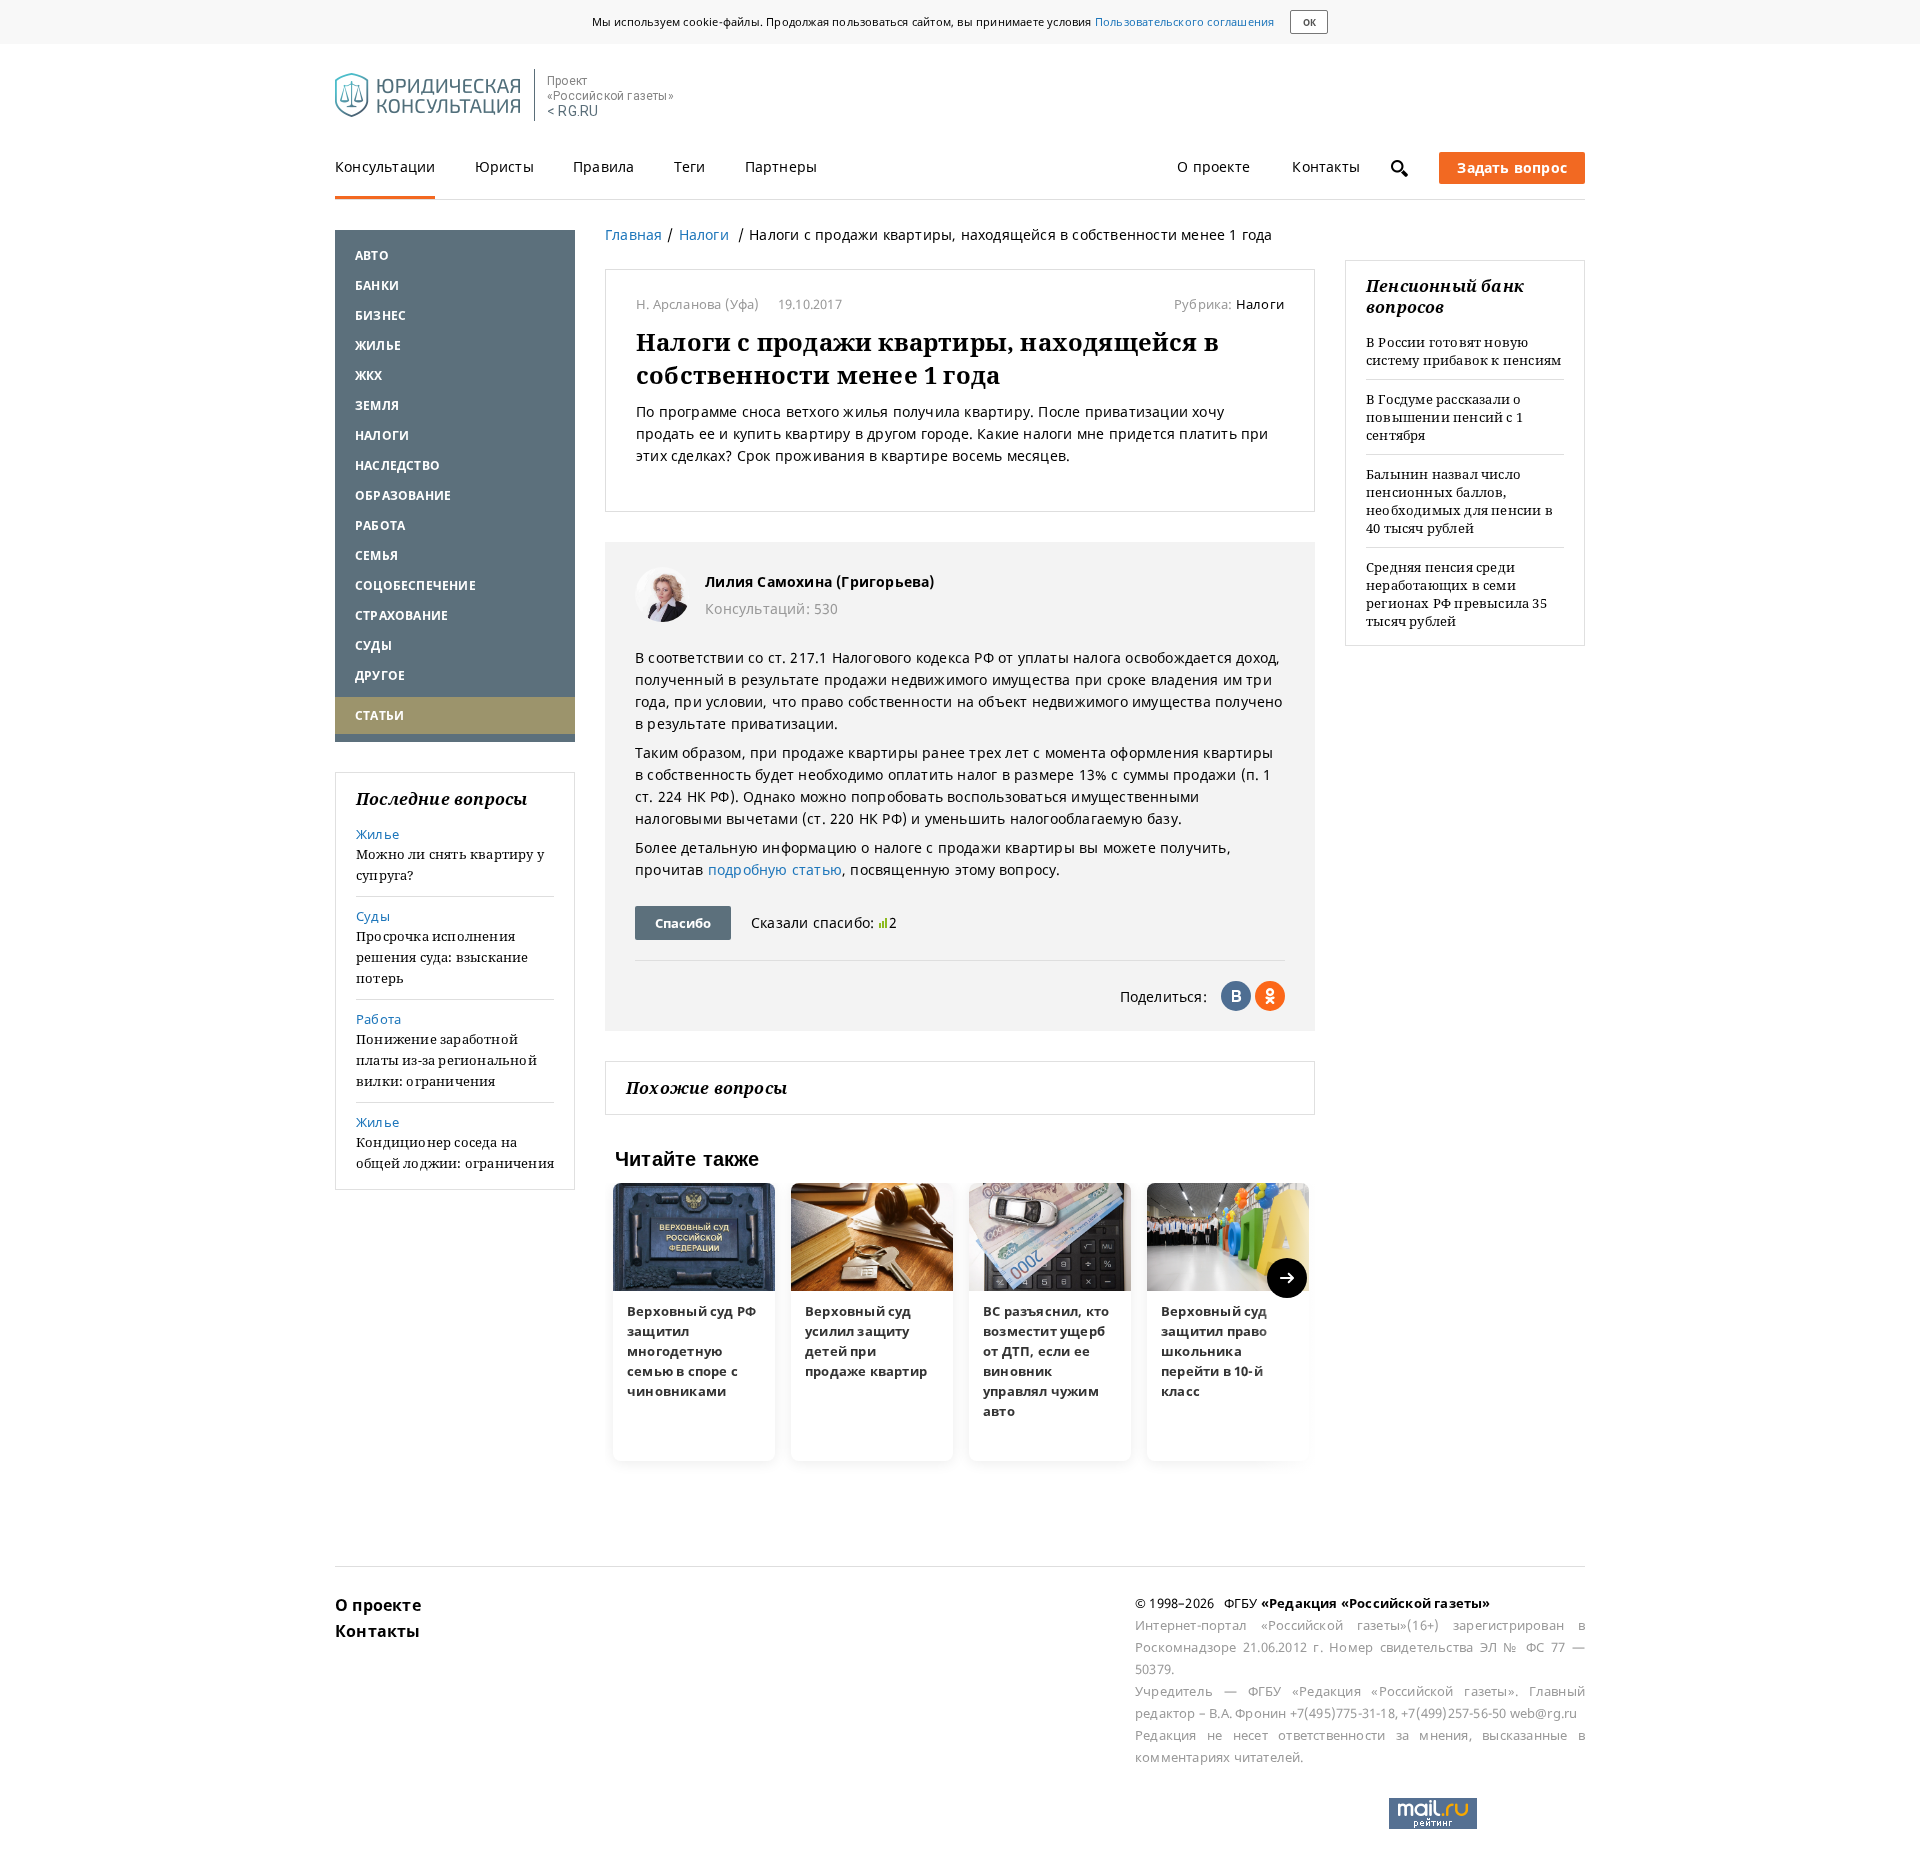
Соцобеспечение (415, 585)
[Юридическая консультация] (427, 96)
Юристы (504, 166)
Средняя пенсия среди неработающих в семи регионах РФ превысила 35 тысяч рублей (1456, 594)
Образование (403, 495)
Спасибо (683, 923)
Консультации (385, 166)
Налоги (382, 435)
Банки (377, 285)
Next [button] (1288, 1278)
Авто (372, 255)
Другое (380, 675)
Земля (377, 405)
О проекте (1213, 166)
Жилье (378, 345)
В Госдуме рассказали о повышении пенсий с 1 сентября (1444, 417)
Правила (603, 166)
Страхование (401, 615)
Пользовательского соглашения (1185, 21)
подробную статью (775, 869)
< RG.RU (572, 111)
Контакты (1326, 166)
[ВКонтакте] (1236, 996)
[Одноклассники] (1270, 996)
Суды (373, 645)
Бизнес (380, 315)
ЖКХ (369, 375)
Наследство (397, 465)
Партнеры (781, 166)
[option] (694, 1322)
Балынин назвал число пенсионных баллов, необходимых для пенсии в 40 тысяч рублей (1459, 501)
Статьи (379, 715)
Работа (380, 525)
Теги (690, 166)
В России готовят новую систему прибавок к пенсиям (1463, 351)
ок (1309, 22)
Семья (376, 555)
